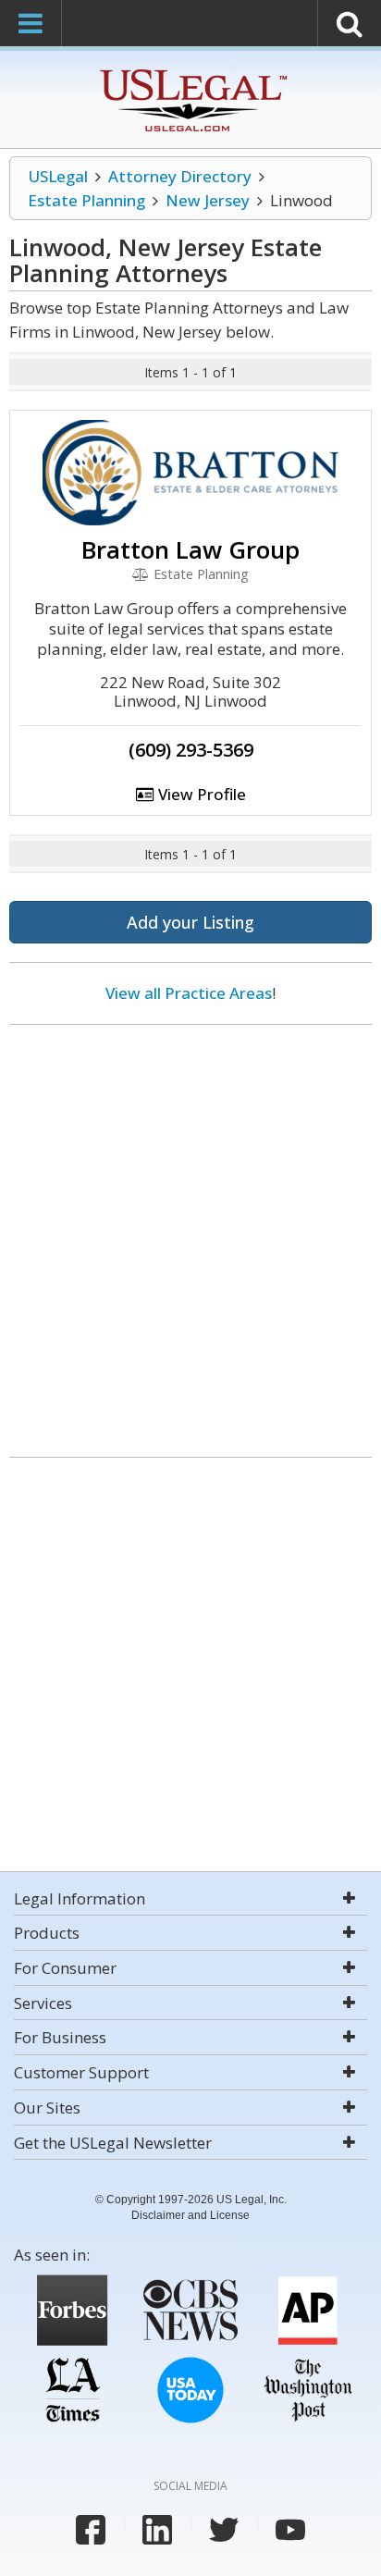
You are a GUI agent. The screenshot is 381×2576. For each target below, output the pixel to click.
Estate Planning (86, 200)
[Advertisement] (190, 1234)
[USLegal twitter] (224, 2530)
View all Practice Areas (189, 993)
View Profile (200, 794)
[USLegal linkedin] (157, 2530)
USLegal (58, 176)
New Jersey (208, 200)
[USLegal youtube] (290, 2530)
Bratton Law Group (190, 549)
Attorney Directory (180, 176)
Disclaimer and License (190, 2215)
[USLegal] (191, 72)
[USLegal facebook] (91, 2530)
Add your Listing (190, 922)
